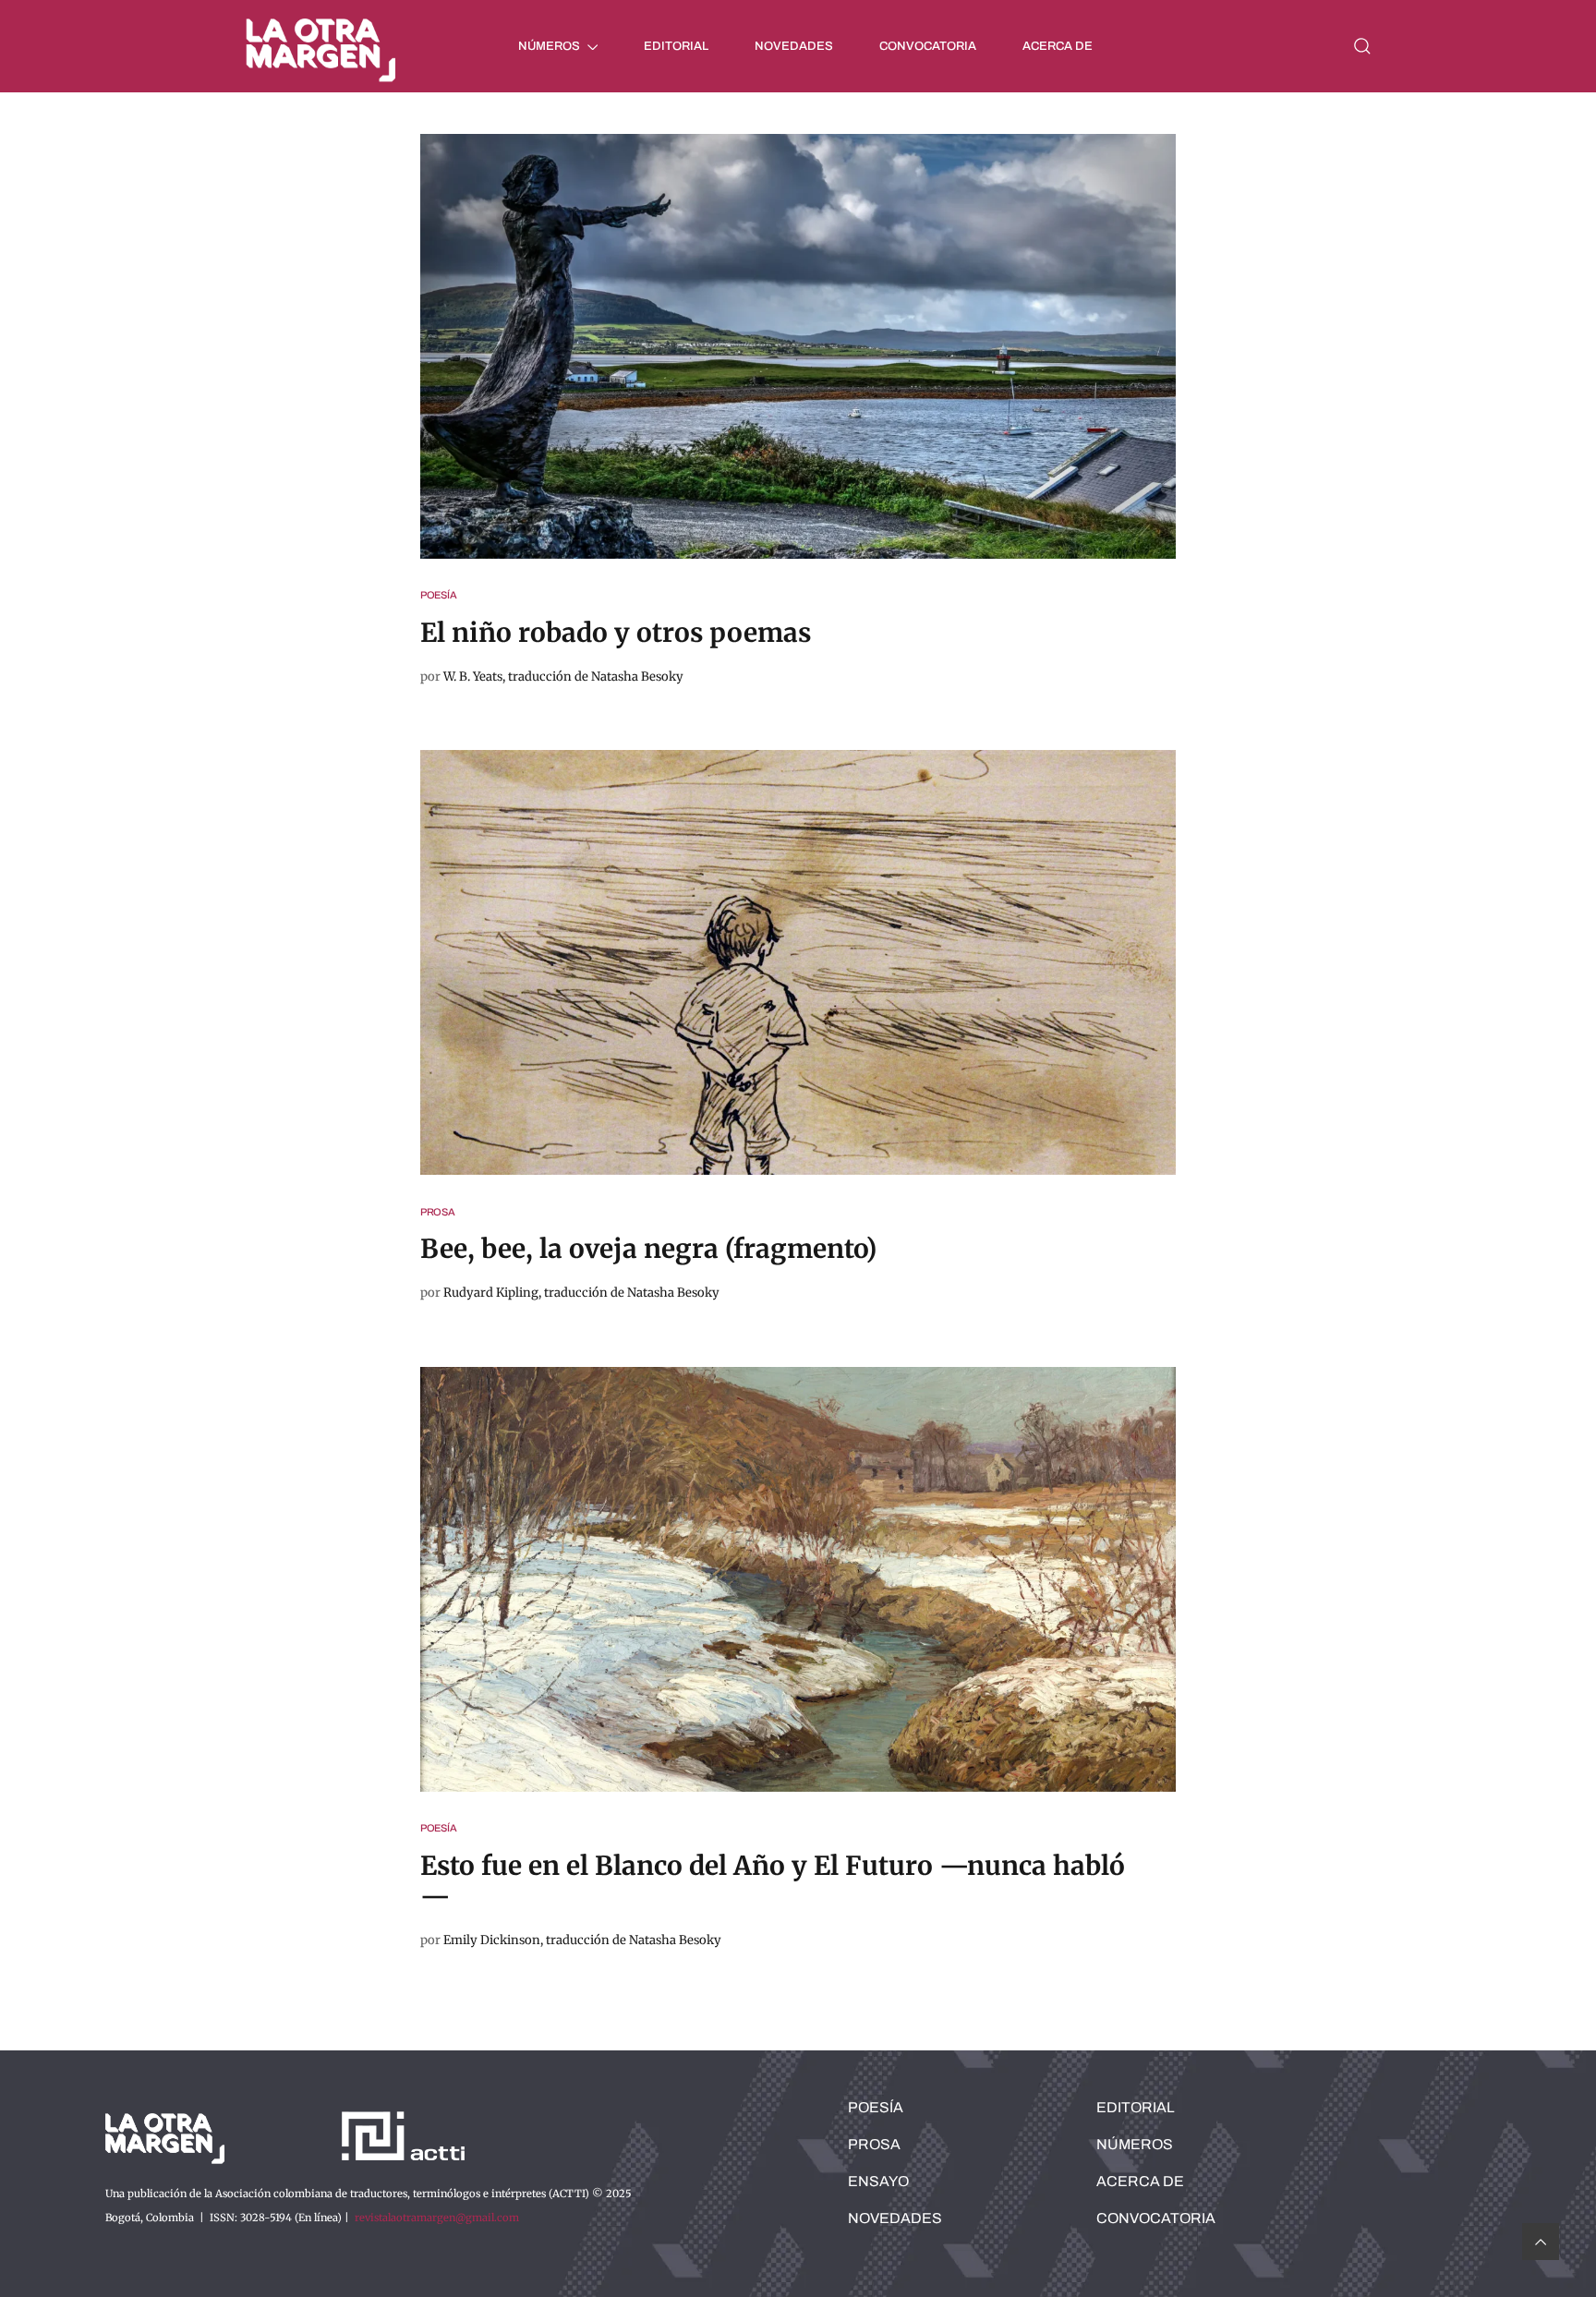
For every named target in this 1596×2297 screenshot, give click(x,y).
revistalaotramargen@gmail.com (437, 2218)
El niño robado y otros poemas (616, 633)
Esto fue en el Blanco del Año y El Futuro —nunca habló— (773, 1881)
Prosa (438, 1212)
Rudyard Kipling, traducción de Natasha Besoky (581, 1293)
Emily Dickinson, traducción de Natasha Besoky (582, 1940)
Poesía (439, 595)
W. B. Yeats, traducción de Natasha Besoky (563, 677)
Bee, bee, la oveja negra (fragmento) (648, 1249)
